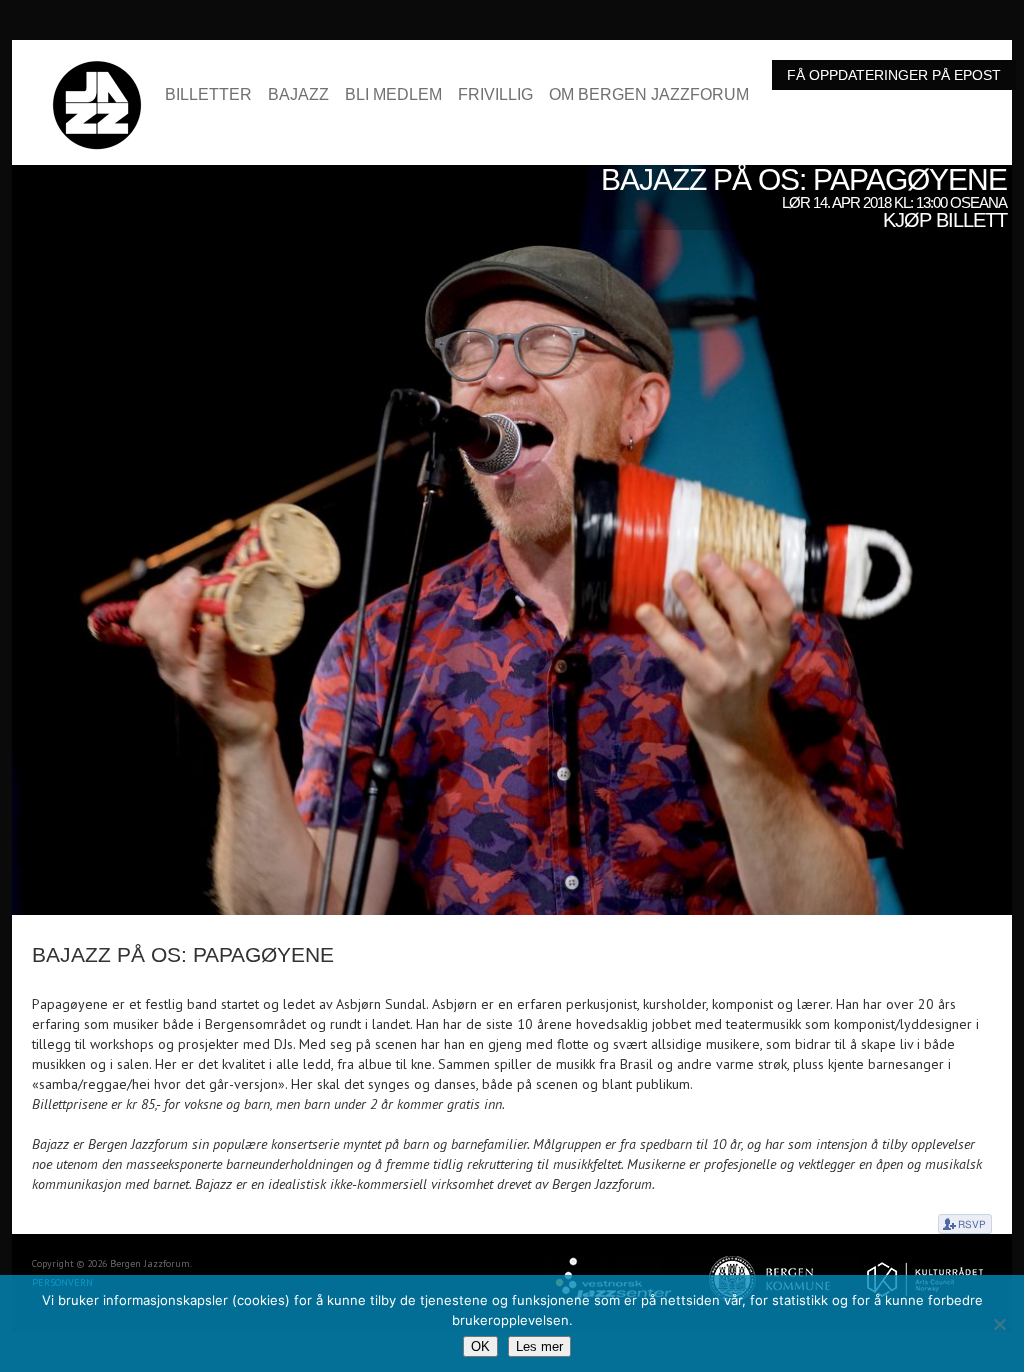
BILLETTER (208, 95)
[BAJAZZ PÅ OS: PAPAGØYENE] (512, 175)
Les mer (539, 1346)
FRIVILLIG (495, 95)
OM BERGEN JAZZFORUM (649, 95)
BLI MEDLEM (393, 95)
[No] (999, 1324)
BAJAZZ (298, 95)
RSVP (965, 1224)
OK (480, 1346)
